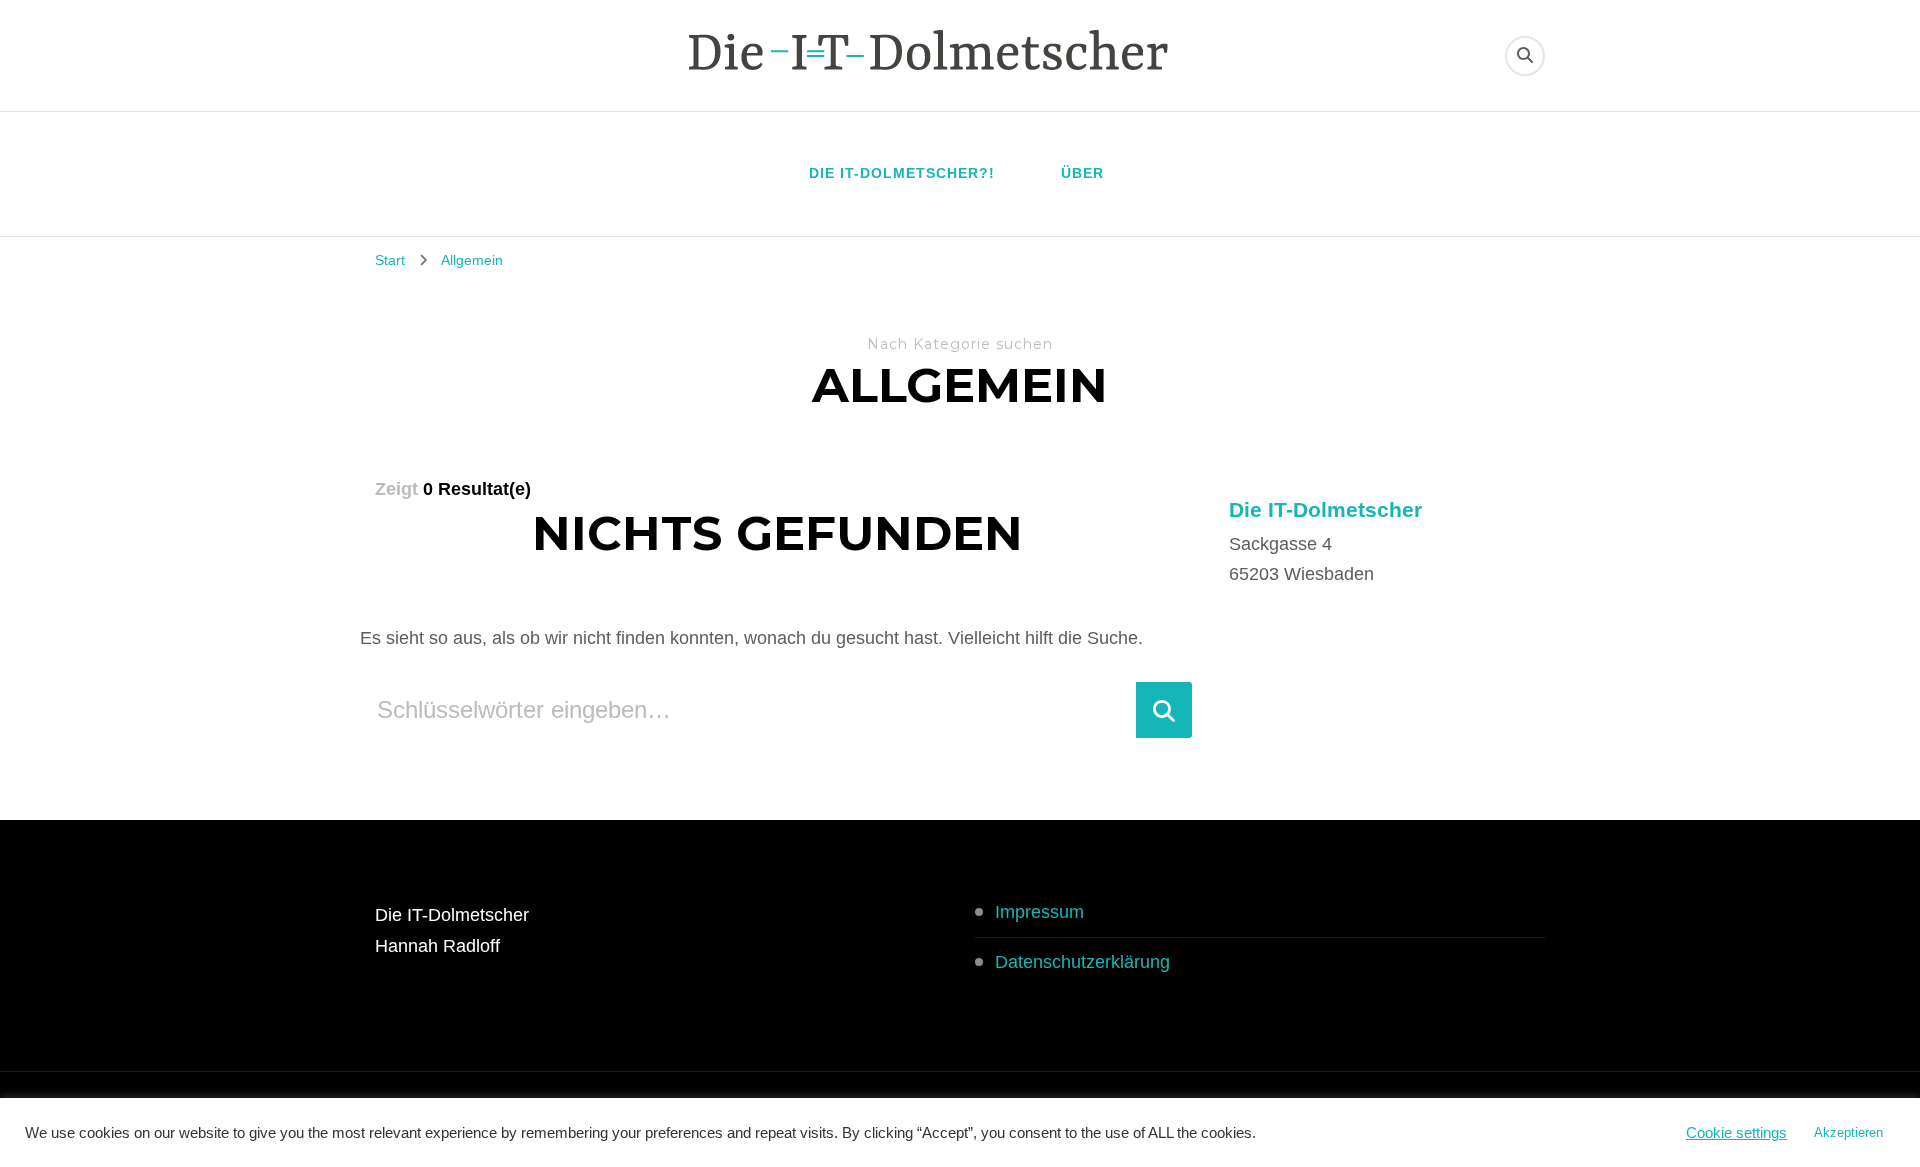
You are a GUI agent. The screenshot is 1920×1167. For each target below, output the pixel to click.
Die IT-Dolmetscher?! (902, 173)
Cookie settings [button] (1736, 1133)
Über (1082, 173)
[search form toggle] (1525, 56)
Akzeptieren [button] (1848, 1132)
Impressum (1039, 912)
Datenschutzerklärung (1082, 962)
